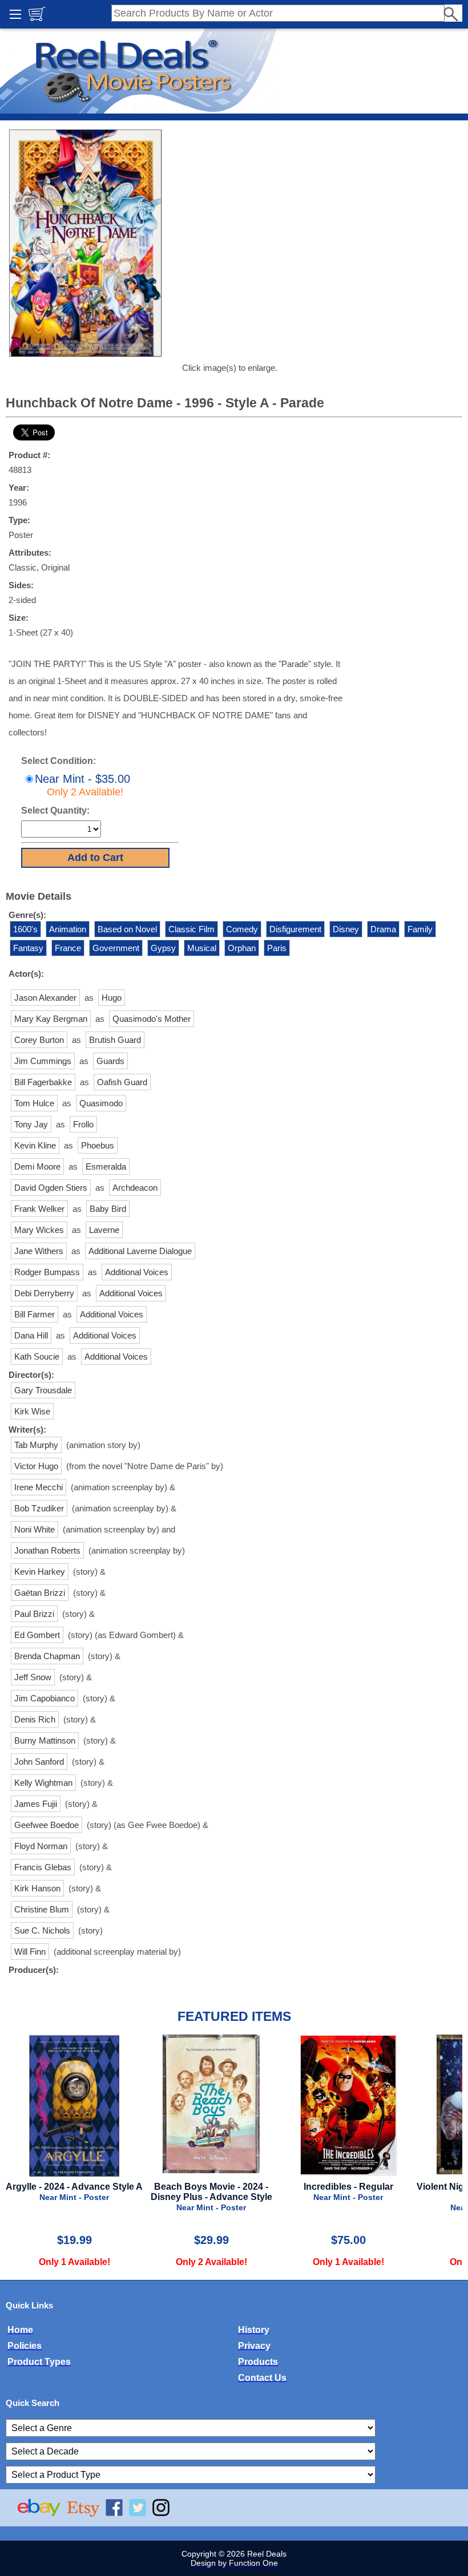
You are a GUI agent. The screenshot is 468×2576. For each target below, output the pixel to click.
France (68, 948)
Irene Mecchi (39, 1487)
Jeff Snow (33, 1677)
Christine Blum (42, 1909)
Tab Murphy (36, 1445)
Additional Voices (137, 1272)
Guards (110, 1061)
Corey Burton (39, 1040)
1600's (25, 929)
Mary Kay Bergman (51, 1019)
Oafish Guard (122, 1082)
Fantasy (28, 948)
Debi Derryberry (44, 1293)
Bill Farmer (35, 1314)
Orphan (242, 948)
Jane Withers (39, 1251)
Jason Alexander (45, 998)
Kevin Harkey (40, 1572)
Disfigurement (295, 929)
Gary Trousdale (43, 1390)
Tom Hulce (34, 1103)
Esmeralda (106, 1166)
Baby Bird (108, 1209)
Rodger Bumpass (47, 1272)
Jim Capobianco (45, 1698)
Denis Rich (35, 1719)
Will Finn (30, 1952)
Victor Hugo (36, 1466)
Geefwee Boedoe (47, 1825)
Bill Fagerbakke (43, 1082)
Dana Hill (31, 1335)
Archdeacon (135, 1188)
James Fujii (36, 1804)
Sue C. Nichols (42, 1930)
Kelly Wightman (43, 1783)
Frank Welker (39, 1209)
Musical (202, 948)
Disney (346, 929)
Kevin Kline (35, 1145)
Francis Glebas (43, 1867)
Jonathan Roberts (47, 1550)
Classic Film (191, 929)
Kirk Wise (32, 1411)
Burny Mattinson (45, 1740)
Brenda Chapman (47, 1656)
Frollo (83, 1124)
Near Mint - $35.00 (82, 785)
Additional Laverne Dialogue (140, 1251)
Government (116, 948)
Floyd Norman (41, 1846)
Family (420, 929)
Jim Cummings (43, 1061)
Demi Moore (37, 1166)
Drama (383, 929)
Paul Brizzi (34, 1614)
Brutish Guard (115, 1040)
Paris (277, 948)
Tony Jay (31, 1124)
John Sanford (39, 1762)
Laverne (104, 1230)
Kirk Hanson (37, 1888)
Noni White (35, 1529)
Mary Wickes (39, 1230)
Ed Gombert (37, 1635)
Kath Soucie (37, 1356)
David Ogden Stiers (51, 1188)
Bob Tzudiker (39, 1508)
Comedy (242, 929)
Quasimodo (101, 1103)
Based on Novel (127, 929)
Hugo (112, 998)
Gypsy (163, 948)
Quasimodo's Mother (152, 1019)
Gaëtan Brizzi (40, 1593)
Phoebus (98, 1145)
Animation (68, 929)
